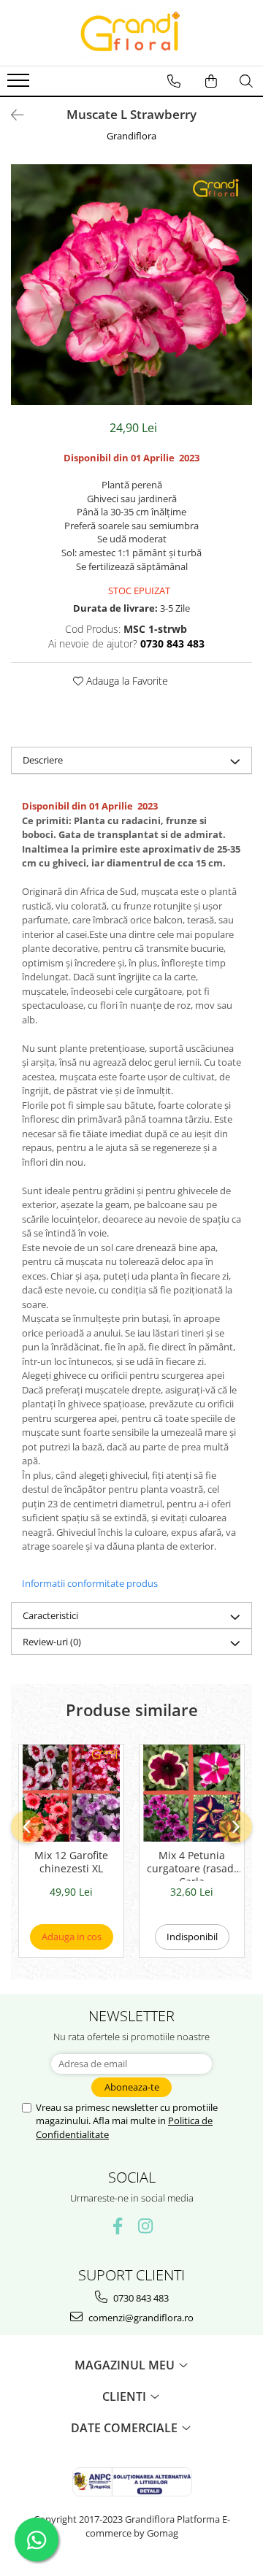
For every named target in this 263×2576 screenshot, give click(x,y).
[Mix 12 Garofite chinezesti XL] (71, 1793)
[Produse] (20, 85)
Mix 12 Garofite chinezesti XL (71, 1862)
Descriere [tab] (43, 760)
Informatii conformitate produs (90, 1583)
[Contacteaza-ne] (174, 81)
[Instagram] (146, 2226)
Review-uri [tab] (52, 1642)
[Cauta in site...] (246, 81)
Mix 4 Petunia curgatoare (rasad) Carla (192, 1865)
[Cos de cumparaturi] (211, 81)
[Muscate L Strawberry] (131, 285)
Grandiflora (131, 136)
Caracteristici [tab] (50, 1615)
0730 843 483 (140, 2298)
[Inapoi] (11, 115)
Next (240, 300)
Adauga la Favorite (126, 681)
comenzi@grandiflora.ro (140, 2318)
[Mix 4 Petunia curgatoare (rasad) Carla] (192, 1793)
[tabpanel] (131, 285)
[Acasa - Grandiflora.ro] (131, 33)
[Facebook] (118, 2226)
